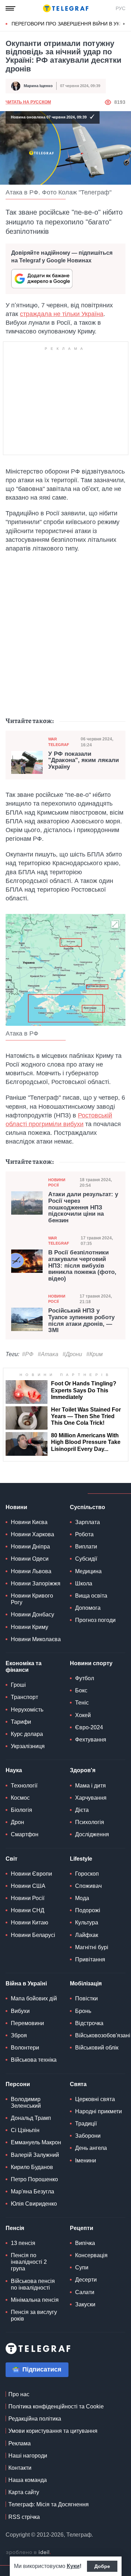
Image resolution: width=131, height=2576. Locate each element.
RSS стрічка (24, 2517)
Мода (82, 1898)
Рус (121, 8)
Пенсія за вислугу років (34, 2315)
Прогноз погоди (95, 1620)
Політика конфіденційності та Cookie (56, 2406)
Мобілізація (86, 1983)
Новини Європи (31, 1874)
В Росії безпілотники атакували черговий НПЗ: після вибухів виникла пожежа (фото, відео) (82, 1266)
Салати (85, 2292)
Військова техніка (34, 2060)
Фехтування (91, 1740)
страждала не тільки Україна (62, 314)
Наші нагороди (28, 2456)
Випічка (85, 2243)
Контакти (20, 2468)
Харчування (91, 1798)
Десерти (86, 2280)
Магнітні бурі (92, 1947)
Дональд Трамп (31, 2118)
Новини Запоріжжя (36, 1583)
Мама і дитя (90, 1786)
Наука (14, 1770)
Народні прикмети (99, 2111)
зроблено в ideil (28, 2553)
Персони (18, 2084)
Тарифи (21, 1722)
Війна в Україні (26, 1983)
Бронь (83, 2011)
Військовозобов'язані (103, 2035)
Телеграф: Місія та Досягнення (49, 2504)
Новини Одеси (30, 1559)
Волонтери (25, 2048)
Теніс (82, 1703)
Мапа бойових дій (34, 1998)
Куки (73, 2566)
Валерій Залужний (35, 2155)
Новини (16, 1507)
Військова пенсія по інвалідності (33, 2284)
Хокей (83, 1715)
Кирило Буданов (32, 2167)
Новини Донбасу (32, 1614)
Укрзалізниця (28, 1746)
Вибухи (20, 2011)
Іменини (86, 2160)
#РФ (28, 1354)
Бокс (81, 1690)
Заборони (88, 2136)
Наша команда (28, 2480)
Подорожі (88, 1910)
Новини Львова (31, 1571)
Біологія (21, 1810)
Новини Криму (30, 1627)
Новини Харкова (32, 1534)
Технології (24, 1786)
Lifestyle (81, 1859)
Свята (78, 2084)
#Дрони (72, 1354)
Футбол (85, 1678)
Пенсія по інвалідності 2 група (29, 2262)
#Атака (48, 1354)
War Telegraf (59, 742)
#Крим (94, 1354)
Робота (84, 1534)
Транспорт (24, 1697)
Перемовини (27, 2023)
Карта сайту (24, 2492)
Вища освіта (91, 1596)
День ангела (91, 2148)
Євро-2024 (89, 1727)
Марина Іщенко (38, 86)
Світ (12, 1859)
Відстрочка (89, 2023)
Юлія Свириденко (34, 2204)
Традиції (86, 2124)
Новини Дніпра (30, 1547)
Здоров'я (83, 1770)
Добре (102, 2566)
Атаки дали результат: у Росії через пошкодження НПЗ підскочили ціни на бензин (83, 1208)
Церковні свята (95, 2099)
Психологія (90, 1822)
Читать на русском (28, 102)
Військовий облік (97, 2048)
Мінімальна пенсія (35, 2300)
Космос (20, 1798)
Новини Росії (57, 1182)
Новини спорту (91, 1663)
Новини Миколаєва (36, 1639)
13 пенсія (23, 2243)
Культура (87, 1923)
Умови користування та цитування (53, 2431)
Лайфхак (87, 1935)
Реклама (20, 2443)
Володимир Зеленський (26, 2102)
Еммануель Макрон (36, 2142)
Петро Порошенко (34, 2179)
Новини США (28, 1886)
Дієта (82, 1810)
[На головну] (66, 8)
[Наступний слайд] (124, 24)
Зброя (19, 2035)
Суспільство (88, 1507)
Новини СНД (28, 1910)
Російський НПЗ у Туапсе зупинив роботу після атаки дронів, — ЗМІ (81, 1321)
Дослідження (92, 1834)
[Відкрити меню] (10, 8)
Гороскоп (87, 1874)
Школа (84, 1583)
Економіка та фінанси (24, 1667)
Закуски (85, 2304)
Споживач (88, 1886)
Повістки (86, 1998)
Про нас (19, 2394)
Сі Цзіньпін (25, 2130)
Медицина (88, 1571)
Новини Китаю (30, 1923)
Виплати (86, 1547)
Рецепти (82, 2228)
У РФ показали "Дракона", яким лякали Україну (83, 760)
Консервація (91, 2255)
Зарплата (88, 1522)
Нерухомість (27, 1710)
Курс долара (27, 1734)
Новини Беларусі (33, 1935)
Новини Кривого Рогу (32, 1599)
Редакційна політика (35, 2419)
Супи (82, 2267)
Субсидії (86, 1559)
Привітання (90, 1959)
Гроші (18, 1685)
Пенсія (15, 2228)
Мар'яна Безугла (32, 2191)
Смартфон (25, 1834)
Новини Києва (29, 1522)
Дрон (17, 1822)
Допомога (88, 1608)
